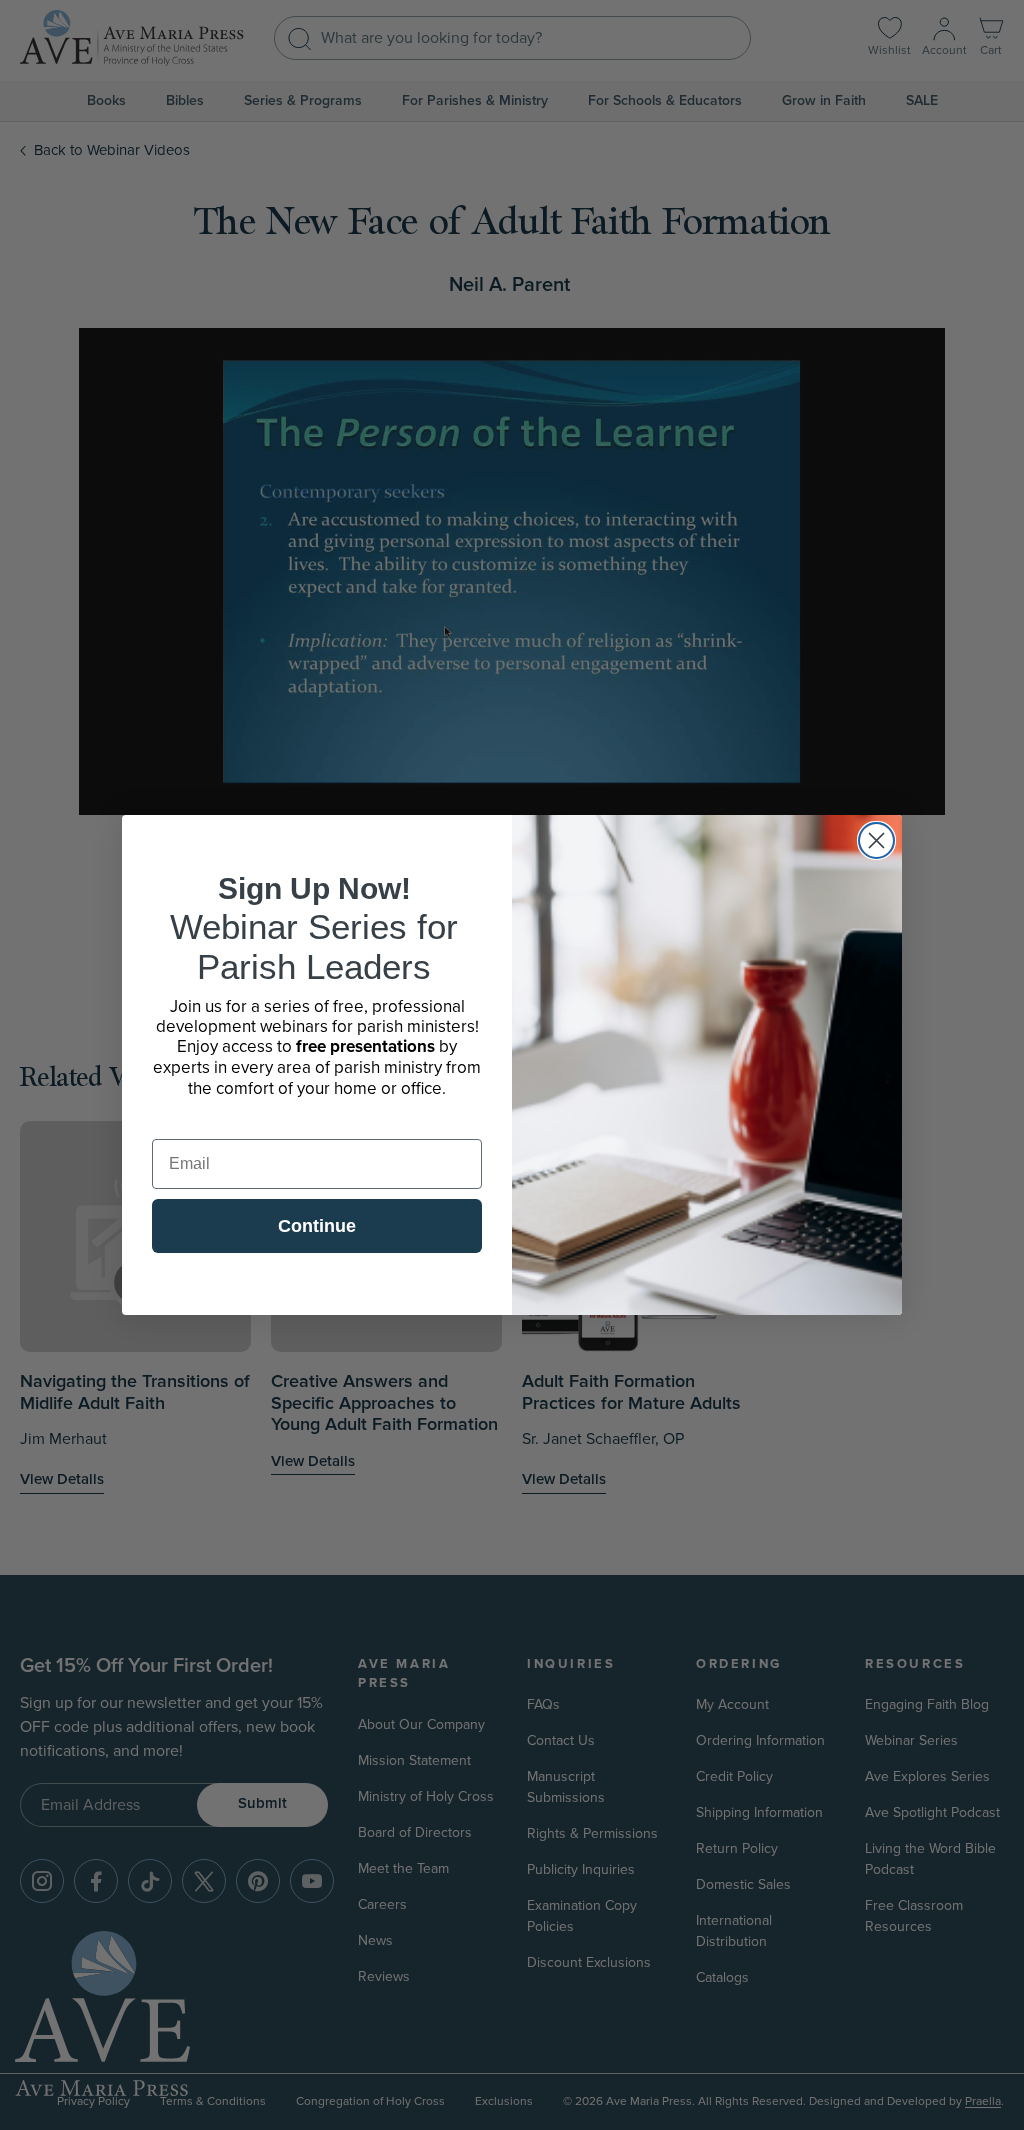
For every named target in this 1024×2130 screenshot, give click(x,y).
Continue (317, 1226)
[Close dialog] (876, 840)
